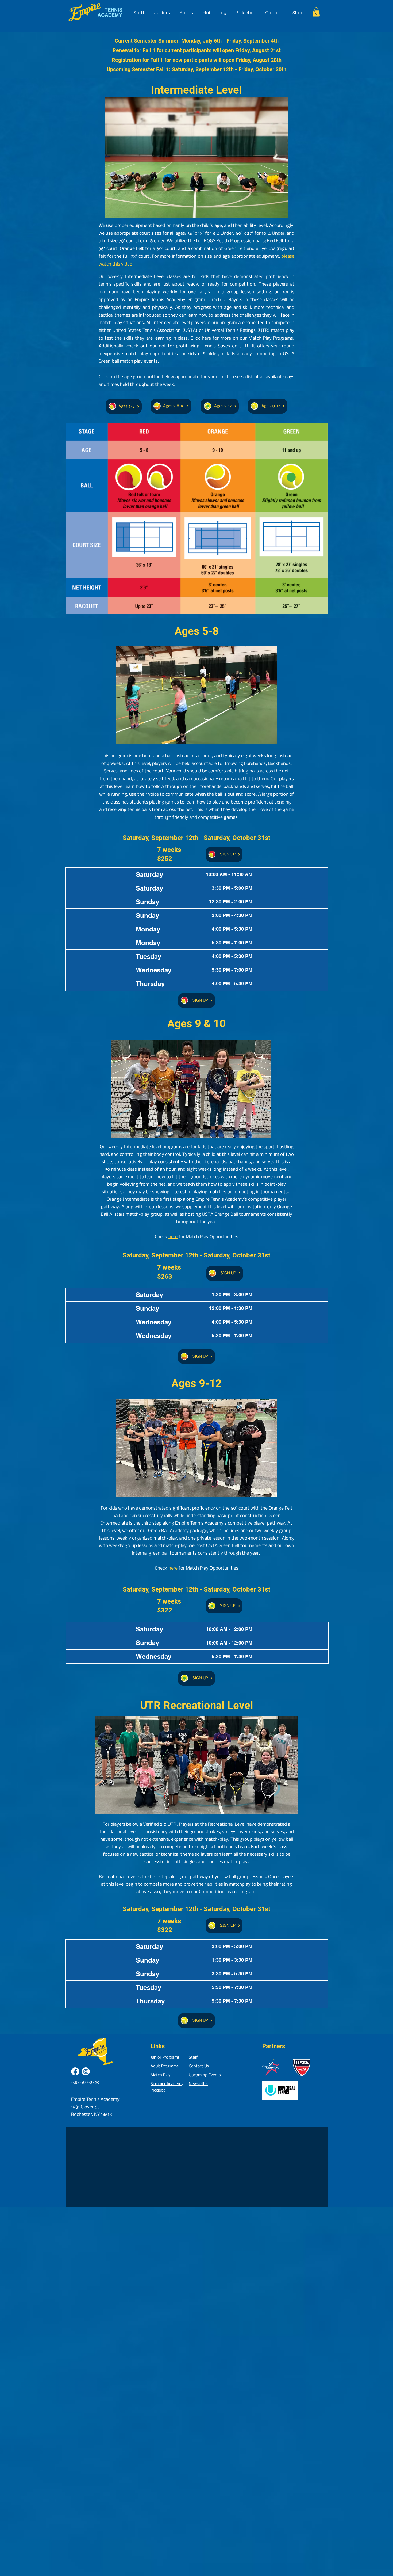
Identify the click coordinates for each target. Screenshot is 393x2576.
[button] (316, 12)
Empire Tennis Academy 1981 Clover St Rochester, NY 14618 (95, 2107)
